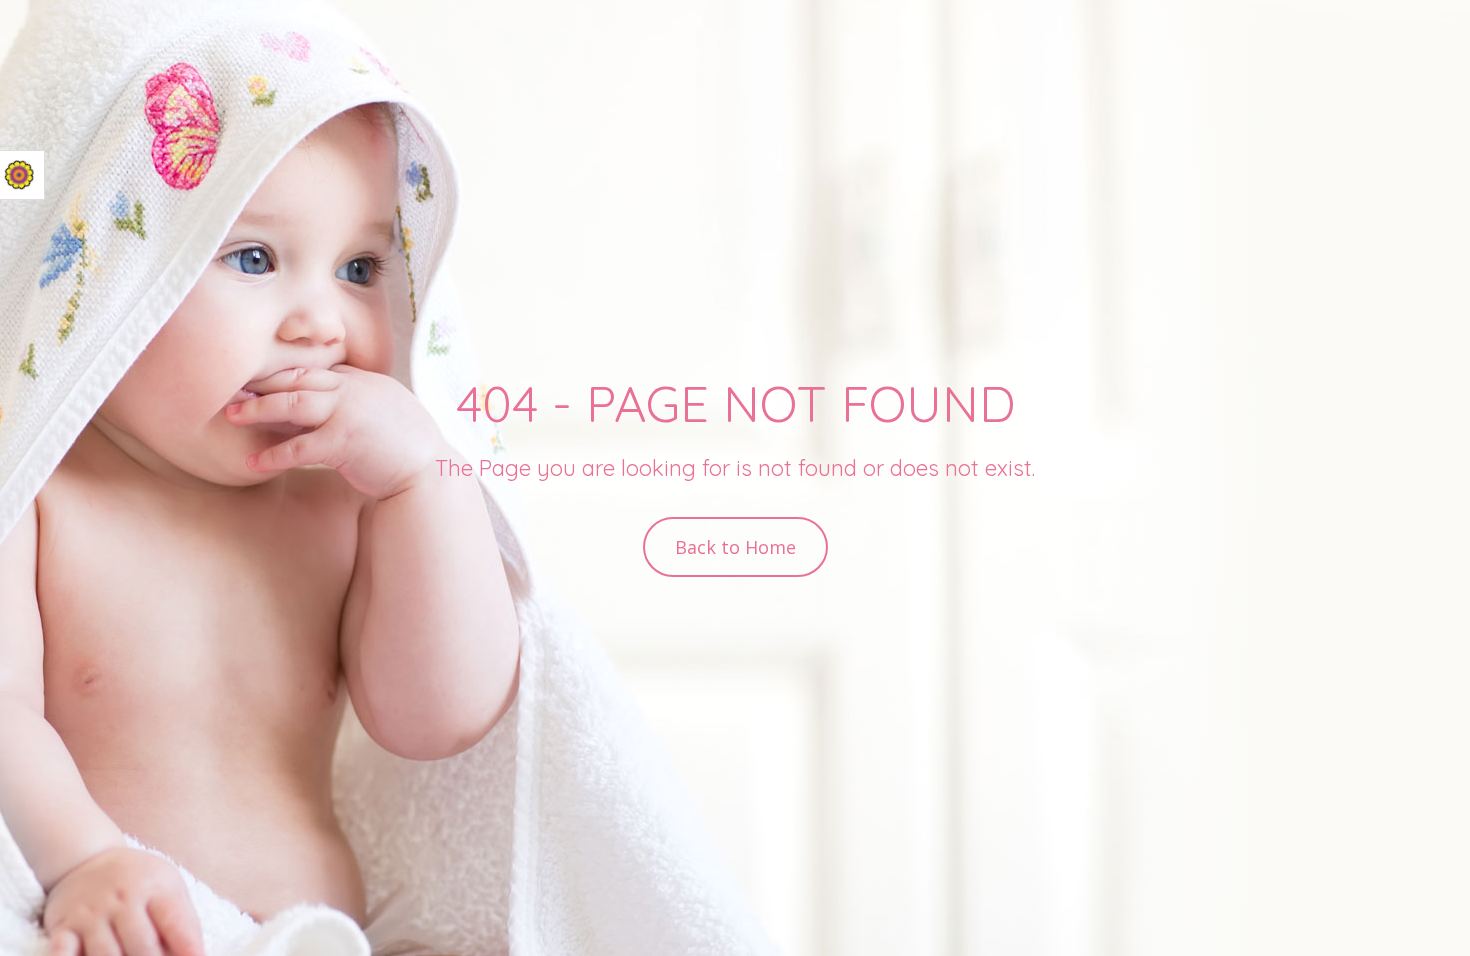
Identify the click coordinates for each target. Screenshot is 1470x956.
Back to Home (735, 547)
